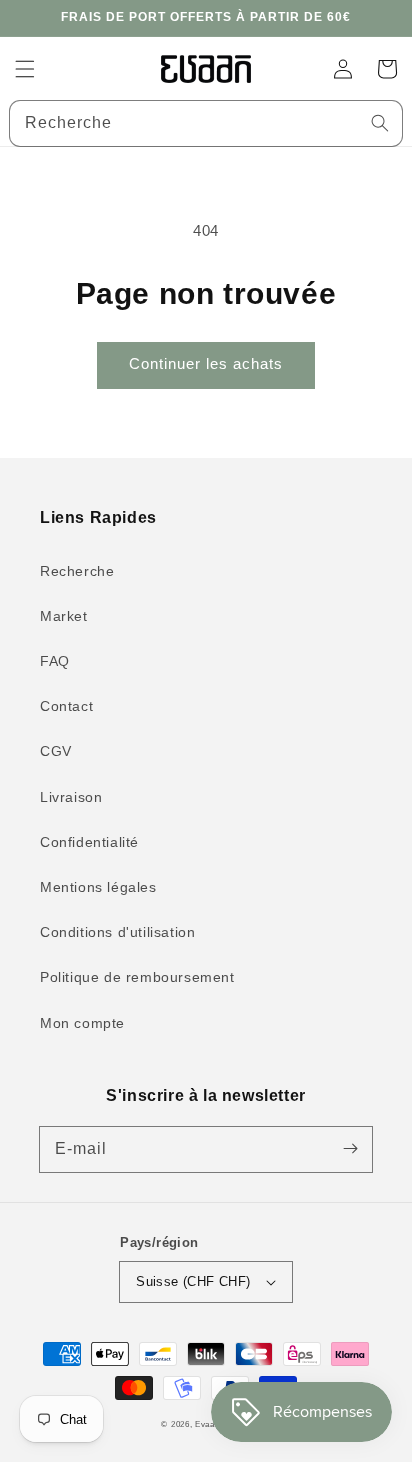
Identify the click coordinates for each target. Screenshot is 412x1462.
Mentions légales (98, 887)
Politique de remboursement (137, 977)
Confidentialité (89, 842)
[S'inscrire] (350, 1149)
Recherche (77, 571)
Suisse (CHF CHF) (193, 1281)
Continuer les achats (206, 363)
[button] (25, 69)
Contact (66, 706)
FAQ (55, 661)
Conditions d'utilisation (117, 932)
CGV (56, 751)
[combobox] (206, 123)
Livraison (71, 797)
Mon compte (82, 1023)
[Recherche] (380, 123)
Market (64, 616)
